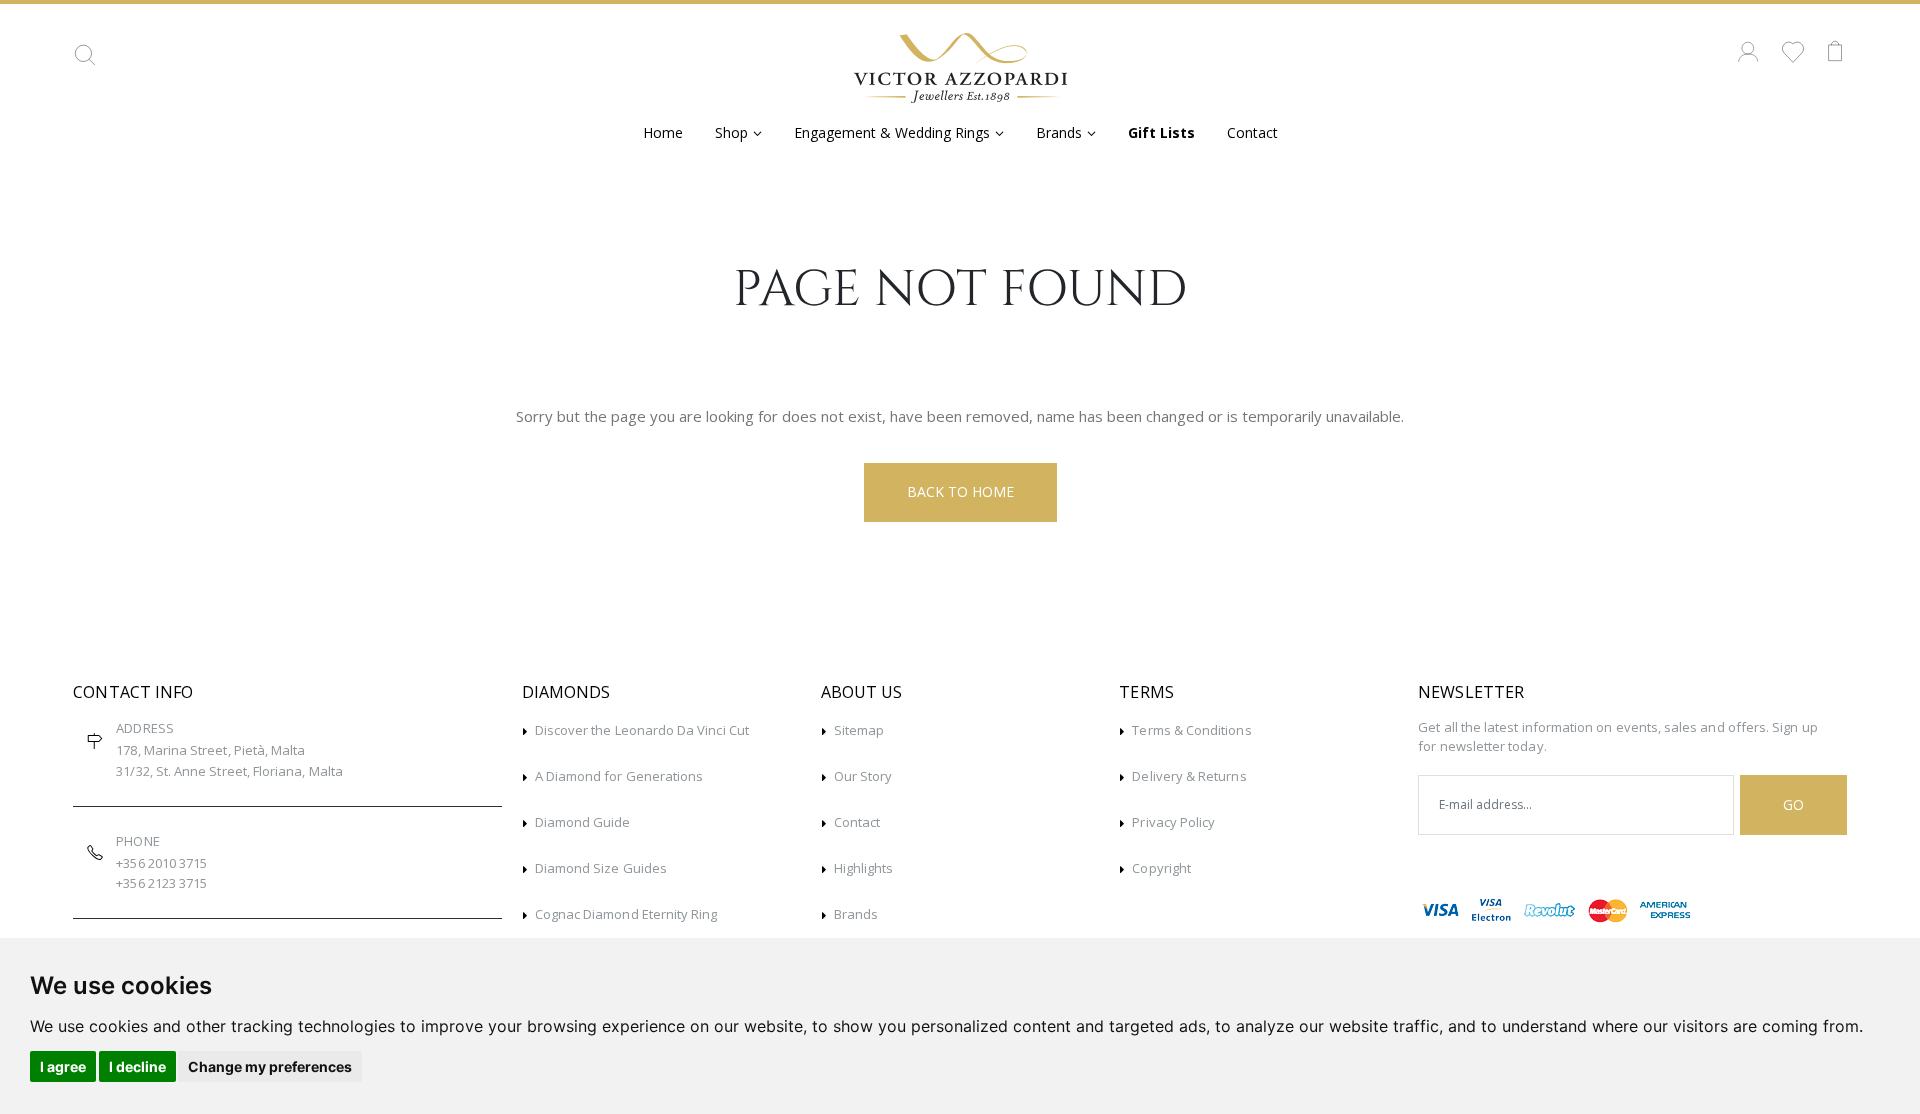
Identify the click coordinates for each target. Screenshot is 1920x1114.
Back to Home (960, 491)
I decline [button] (137, 1066)
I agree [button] (63, 1066)
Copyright (1161, 868)
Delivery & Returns (1189, 776)
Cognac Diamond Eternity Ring (626, 914)
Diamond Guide (583, 822)
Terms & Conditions (1191, 730)
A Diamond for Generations (619, 776)
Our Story (863, 776)
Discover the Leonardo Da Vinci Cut (642, 730)
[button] (85, 62)
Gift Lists (1161, 132)
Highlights (864, 868)
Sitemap (859, 730)
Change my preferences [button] (270, 1066)
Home (663, 132)
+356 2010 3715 (161, 863)
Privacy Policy (1173, 822)
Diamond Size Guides (601, 868)
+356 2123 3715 (161, 883)
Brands (856, 914)
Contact (1252, 132)
